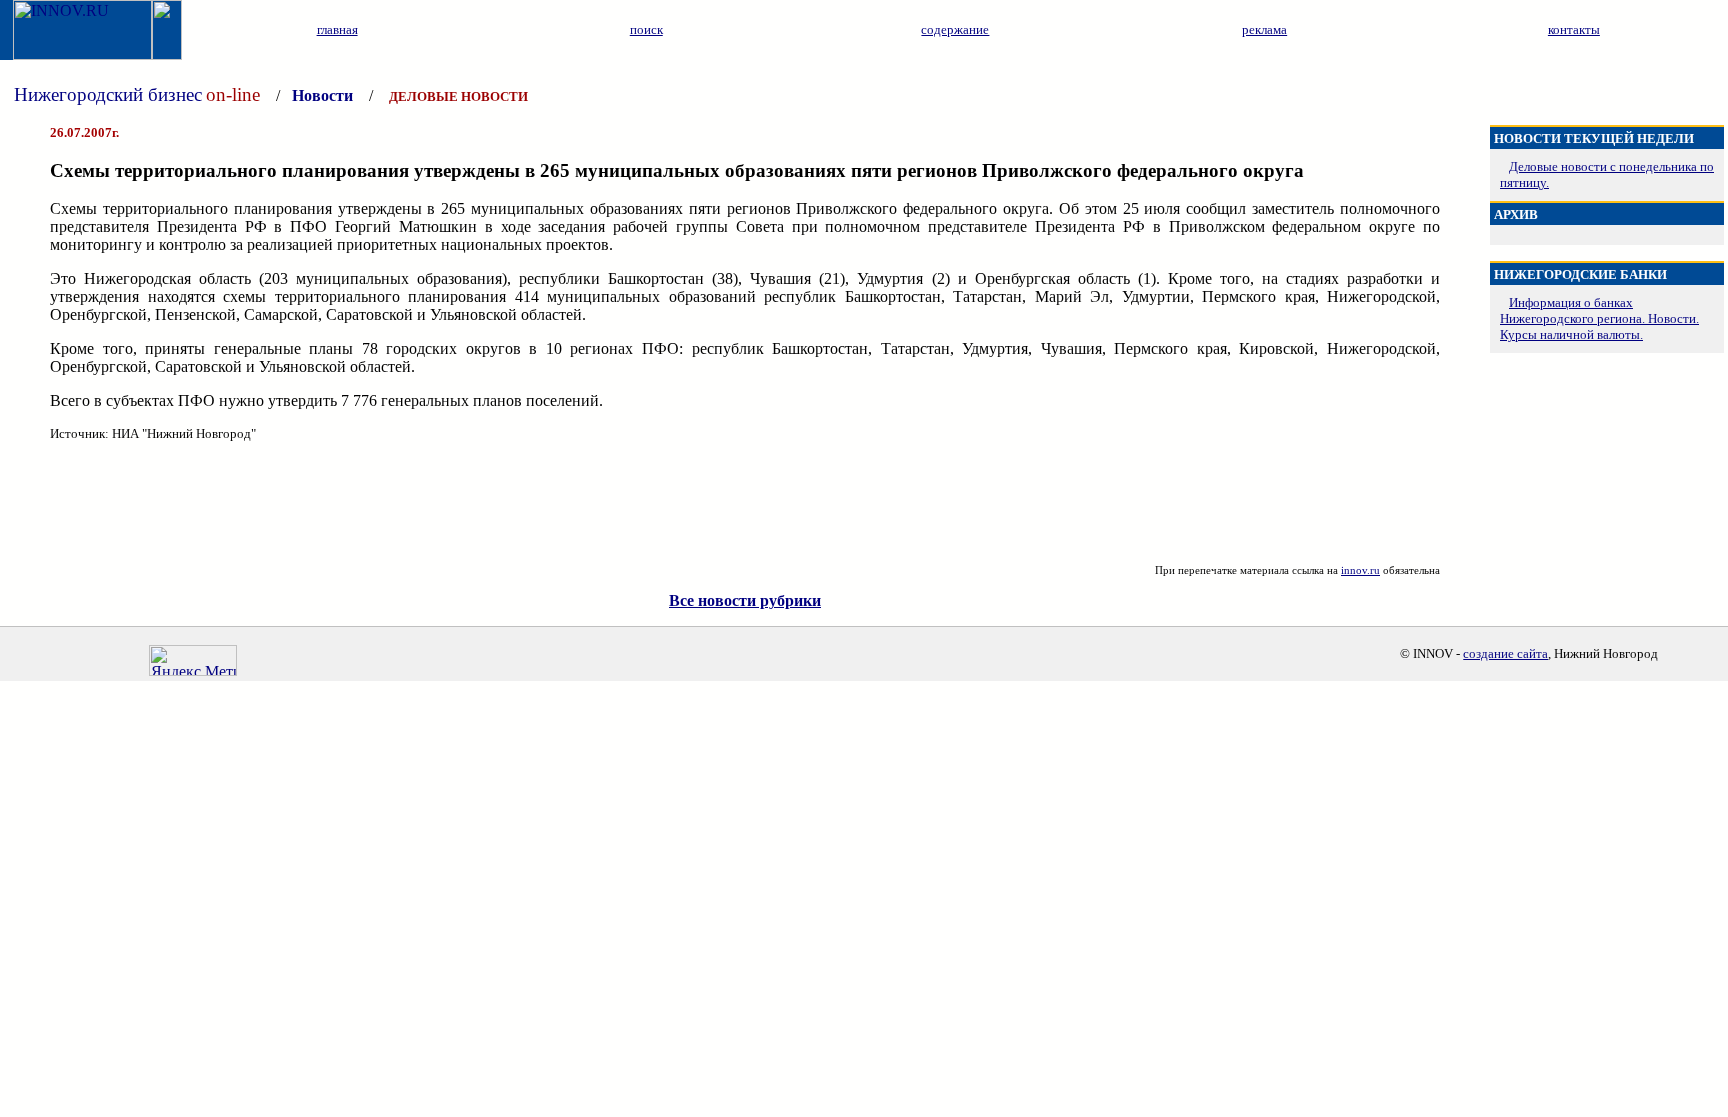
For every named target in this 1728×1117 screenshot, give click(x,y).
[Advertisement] (745, 503)
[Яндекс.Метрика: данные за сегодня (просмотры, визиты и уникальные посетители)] (193, 660)
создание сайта (1505, 653)
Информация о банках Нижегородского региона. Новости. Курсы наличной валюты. (1599, 318)
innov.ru (1360, 570)
